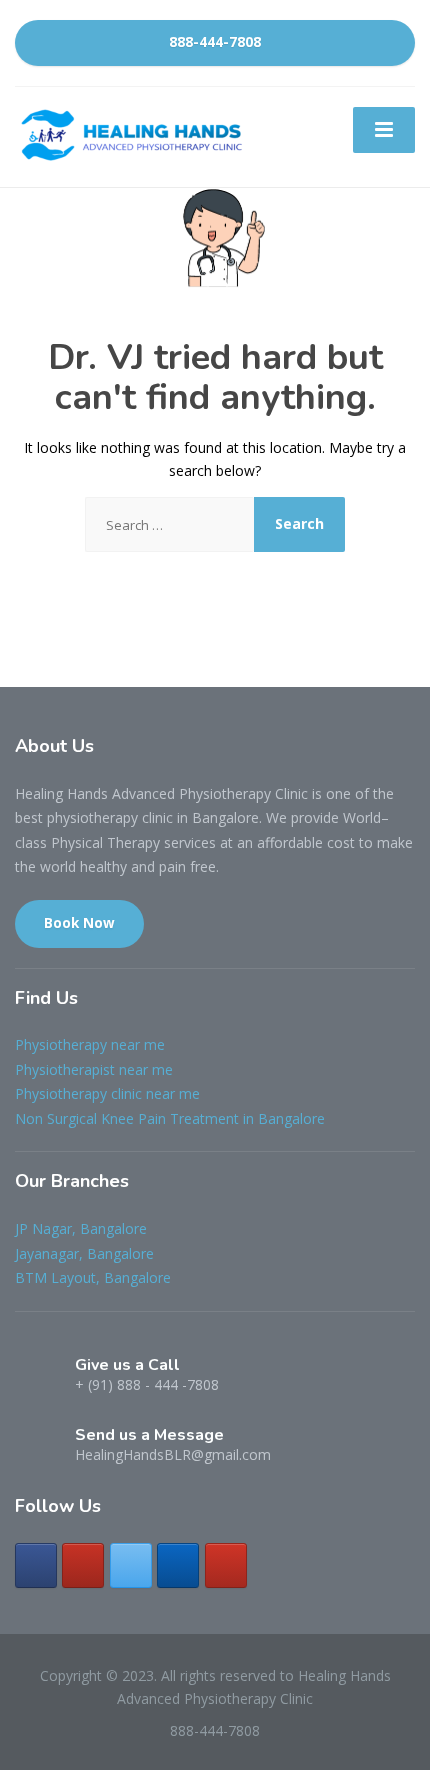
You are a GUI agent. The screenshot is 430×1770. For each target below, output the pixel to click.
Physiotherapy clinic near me (107, 1093)
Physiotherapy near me (90, 1044)
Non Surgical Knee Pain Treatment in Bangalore (170, 1118)
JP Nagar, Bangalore (81, 1228)
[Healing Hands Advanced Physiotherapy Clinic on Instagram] (83, 1565)
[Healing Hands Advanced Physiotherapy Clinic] (135, 134)
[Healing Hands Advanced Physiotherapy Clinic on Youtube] (226, 1565)
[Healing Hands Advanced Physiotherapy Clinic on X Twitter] (131, 1565)
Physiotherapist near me (94, 1069)
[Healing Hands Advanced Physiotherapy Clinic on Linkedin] (178, 1565)
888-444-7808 (215, 42)
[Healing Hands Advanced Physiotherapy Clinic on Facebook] (36, 1565)
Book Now (79, 923)
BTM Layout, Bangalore (93, 1277)
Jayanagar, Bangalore (84, 1253)
